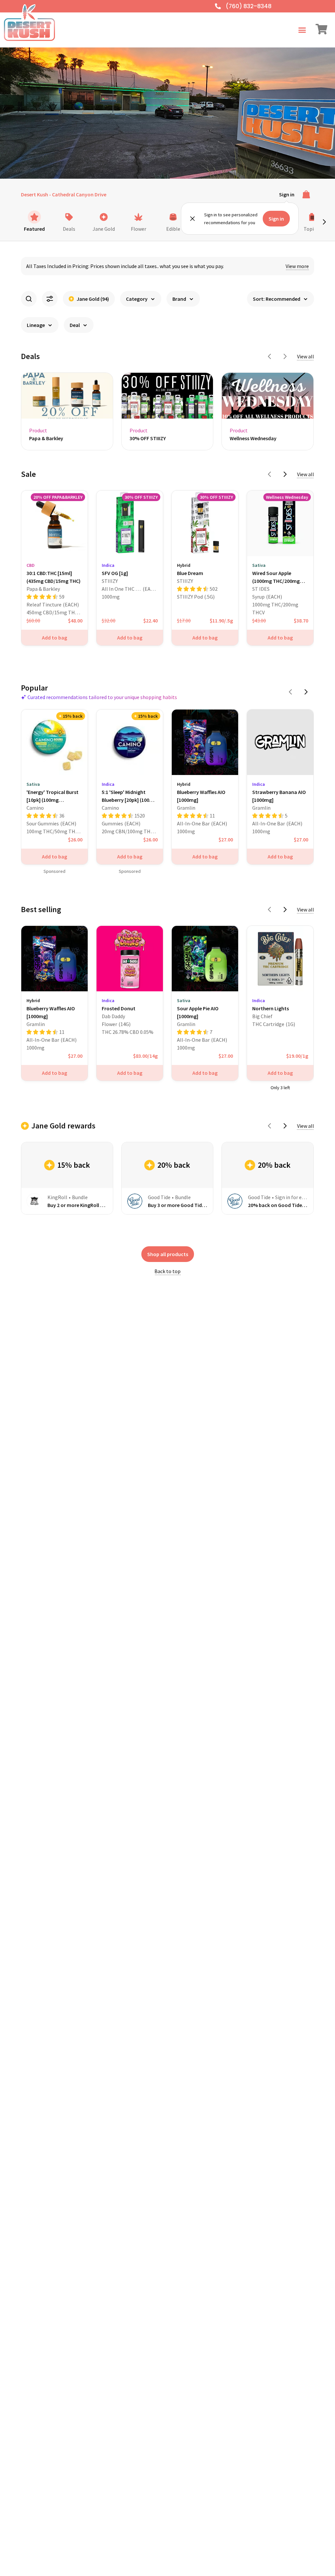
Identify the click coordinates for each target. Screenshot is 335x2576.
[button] (302, 30)
